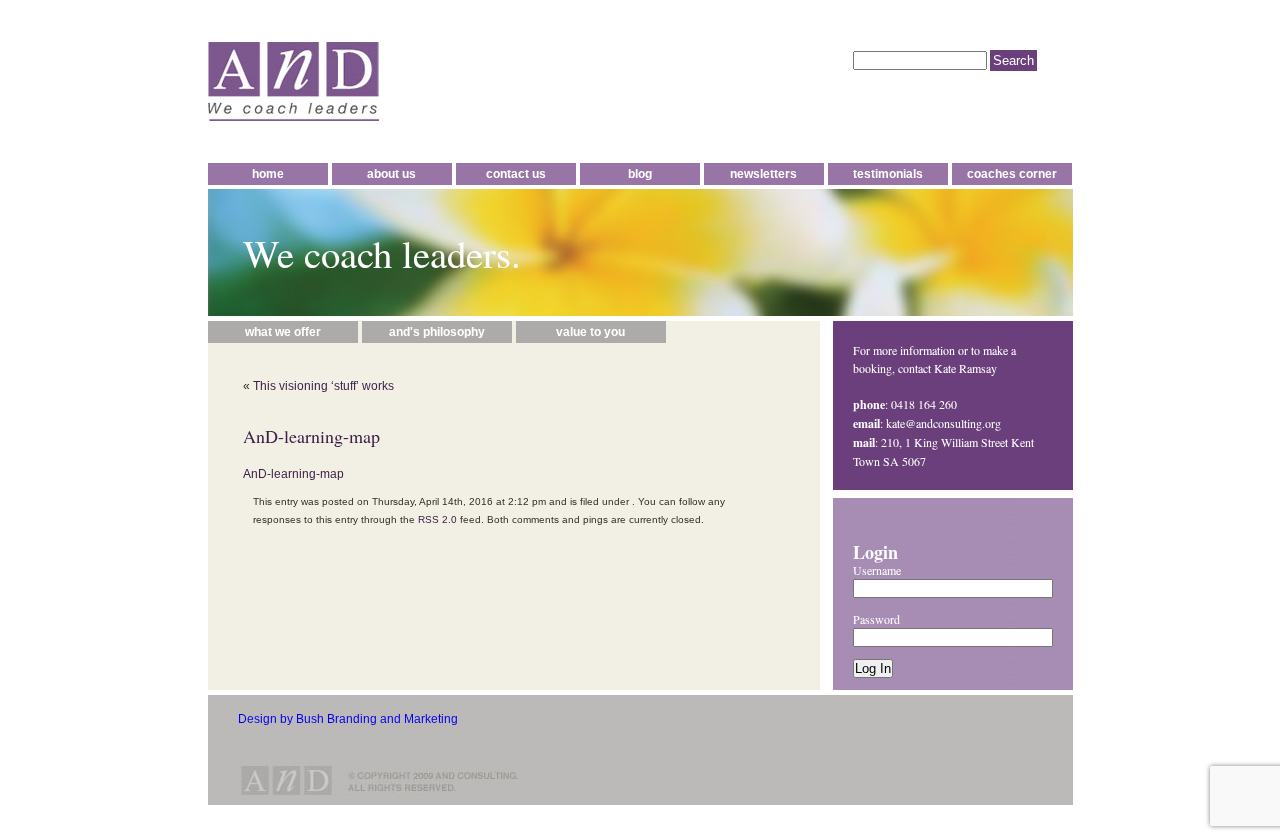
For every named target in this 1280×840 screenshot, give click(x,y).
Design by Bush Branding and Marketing (348, 719)
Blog (640, 174)
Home (268, 174)
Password (876, 619)
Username (877, 570)
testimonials (888, 174)
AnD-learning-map (293, 474)
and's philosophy (437, 332)
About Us (391, 174)
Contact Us (516, 174)
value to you (590, 332)
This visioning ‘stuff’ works (323, 386)
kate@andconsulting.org (943, 423)
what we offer (283, 332)
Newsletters (763, 174)
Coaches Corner (1012, 174)
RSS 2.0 (437, 519)
